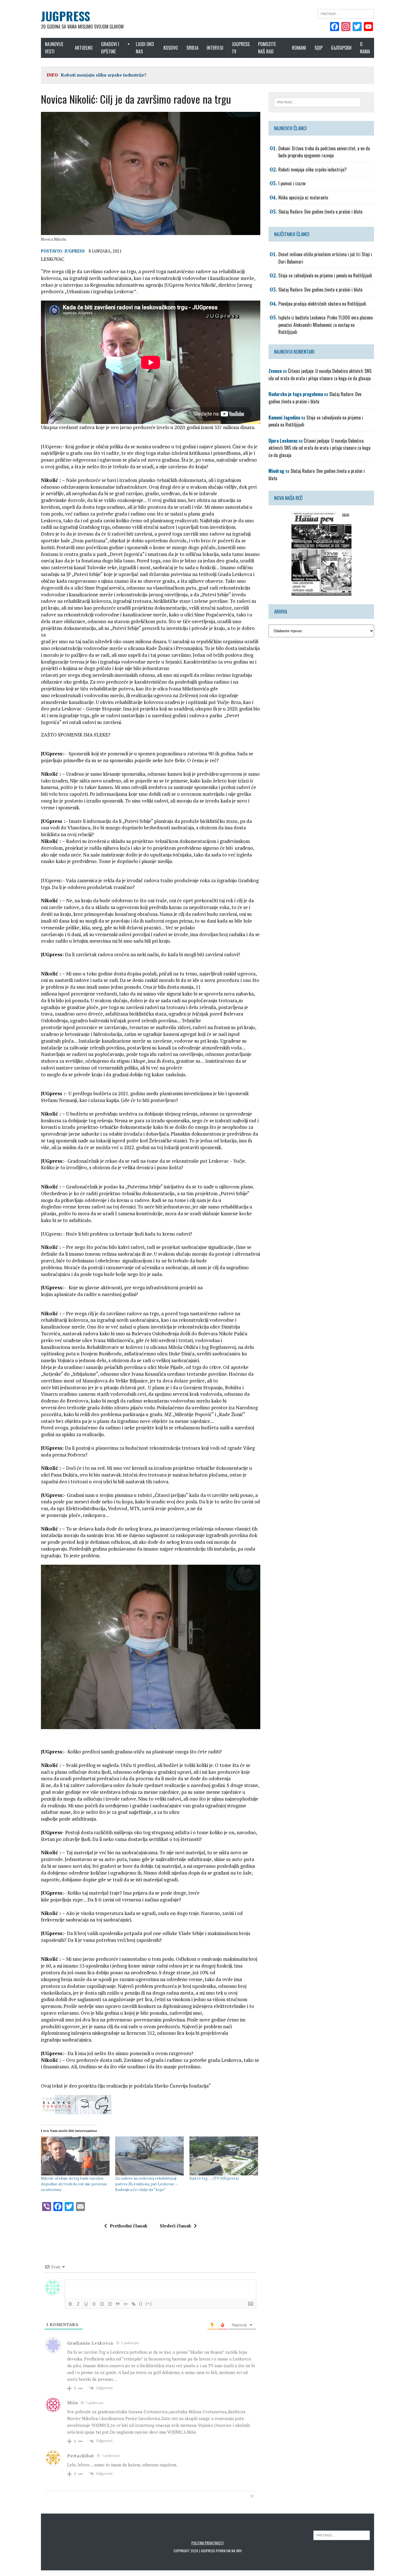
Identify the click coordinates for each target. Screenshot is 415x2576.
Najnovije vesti (54, 48)
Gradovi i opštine (110, 48)
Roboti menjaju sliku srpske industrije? (313, 169)
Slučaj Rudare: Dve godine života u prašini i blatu (320, 212)
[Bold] (70, 2304)
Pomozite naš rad (267, 48)
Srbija (192, 48)
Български (341, 48)
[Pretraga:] (346, 13)
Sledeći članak (175, 2226)
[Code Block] (126, 2304)
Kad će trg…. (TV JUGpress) (214, 2178)
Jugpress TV (241, 48)
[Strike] (94, 2304)
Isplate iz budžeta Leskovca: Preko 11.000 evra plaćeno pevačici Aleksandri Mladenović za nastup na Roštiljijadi (326, 325)
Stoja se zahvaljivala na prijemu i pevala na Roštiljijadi (325, 275)
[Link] (134, 2304)
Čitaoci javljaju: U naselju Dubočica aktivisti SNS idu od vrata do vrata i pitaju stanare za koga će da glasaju (320, 375)
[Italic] (78, 2304)
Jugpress (75, 251)
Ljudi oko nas (145, 48)
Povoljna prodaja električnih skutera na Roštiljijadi (322, 304)
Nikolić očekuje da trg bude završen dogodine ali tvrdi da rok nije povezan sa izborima (74, 2184)
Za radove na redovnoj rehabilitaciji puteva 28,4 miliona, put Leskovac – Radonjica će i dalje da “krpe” (146, 2184)
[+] (149, 2304)
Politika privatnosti (207, 2543)
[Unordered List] (110, 2304)
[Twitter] (357, 27)
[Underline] (86, 2304)
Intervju (215, 48)
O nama (365, 48)
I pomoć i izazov (79, 75)
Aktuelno (84, 48)
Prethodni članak (129, 2226)
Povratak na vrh (229, 2551)
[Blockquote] (118, 2304)
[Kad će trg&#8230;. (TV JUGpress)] (224, 2156)
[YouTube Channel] (368, 27)
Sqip (319, 48)
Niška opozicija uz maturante (303, 197)
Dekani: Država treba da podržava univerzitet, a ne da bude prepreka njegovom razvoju (324, 152)
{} (141, 2304)
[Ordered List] (102, 2304)
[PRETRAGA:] (342, 2535)
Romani (299, 48)
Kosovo (171, 48)
